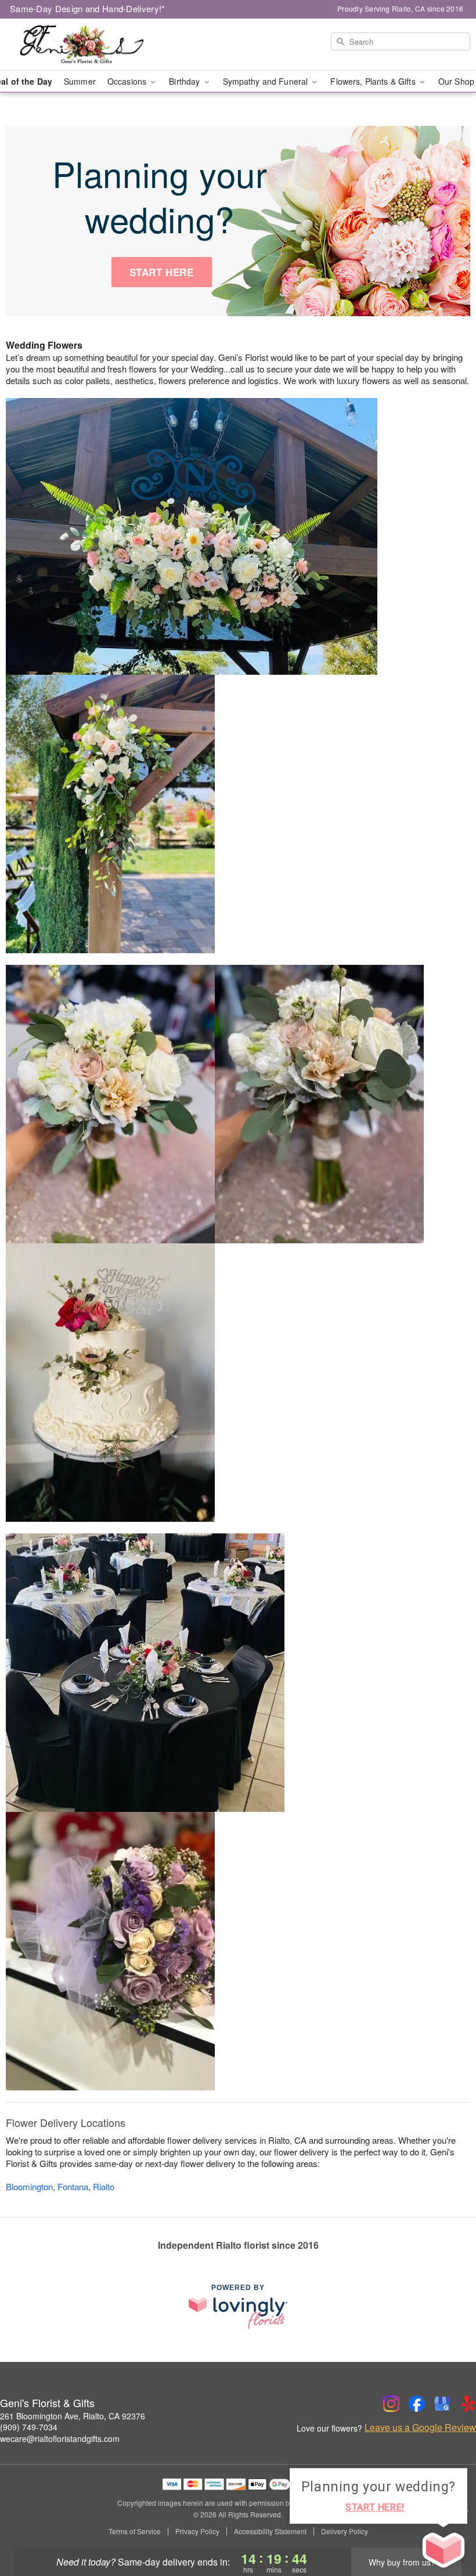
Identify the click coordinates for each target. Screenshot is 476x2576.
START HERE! (375, 2507)
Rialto (104, 2186)
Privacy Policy (197, 2531)
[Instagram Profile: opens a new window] (391, 2404)
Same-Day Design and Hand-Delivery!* (88, 8)
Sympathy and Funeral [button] (267, 81)
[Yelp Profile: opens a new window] (468, 2404)
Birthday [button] (185, 81)
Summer (80, 81)
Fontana (73, 2186)
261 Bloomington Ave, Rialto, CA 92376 (73, 2416)
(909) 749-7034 (29, 2427)
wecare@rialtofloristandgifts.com (60, 2438)
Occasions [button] (128, 81)
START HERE (162, 272)
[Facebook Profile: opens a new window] (417, 2404)
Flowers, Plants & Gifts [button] (374, 81)
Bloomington (29, 2186)
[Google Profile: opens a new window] (442, 2404)
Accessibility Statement (270, 2531)
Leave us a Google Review (420, 2427)
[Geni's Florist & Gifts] (81, 45)
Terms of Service (135, 2531)
